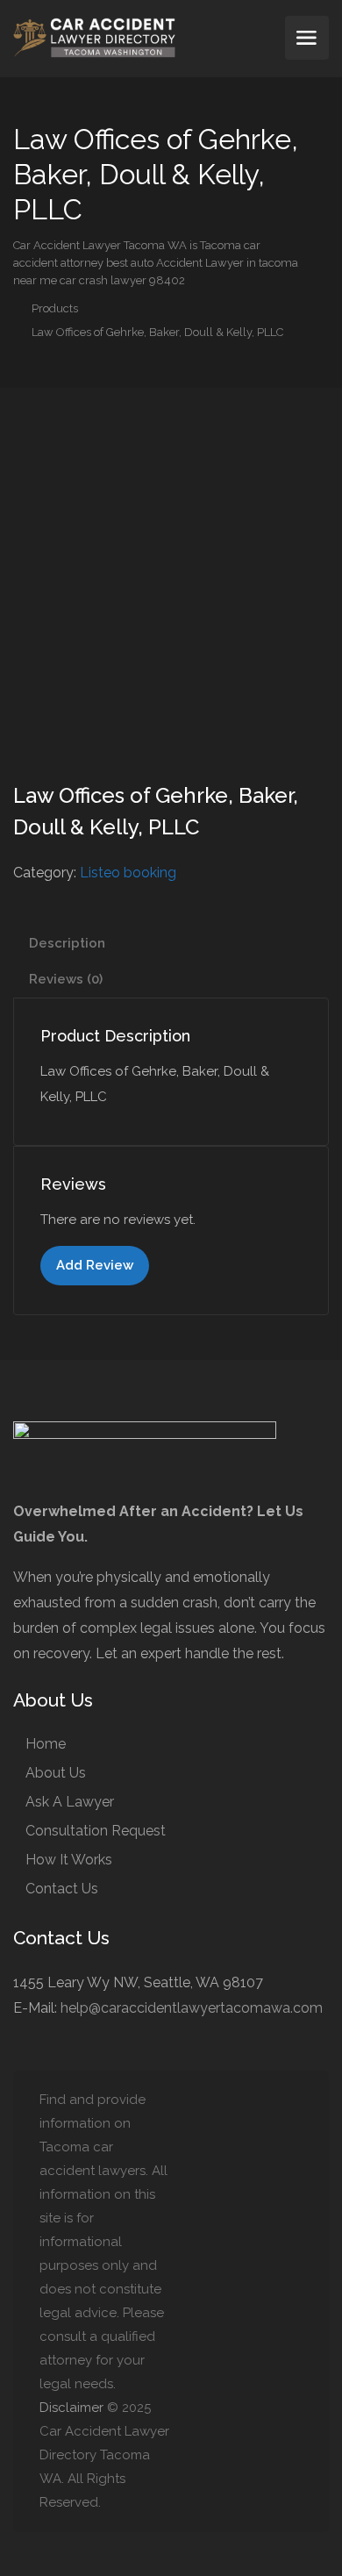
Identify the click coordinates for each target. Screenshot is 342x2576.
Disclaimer (71, 2408)
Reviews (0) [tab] (66, 979)
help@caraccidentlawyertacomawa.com (192, 2008)
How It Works (69, 1860)
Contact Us (62, 1889)
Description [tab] (67, 943)
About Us (56, 1773)
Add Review (95, 1265)
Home (46, 1744)
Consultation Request (96, 1831)
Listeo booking (128, 873)
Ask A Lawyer (70, 1802)
